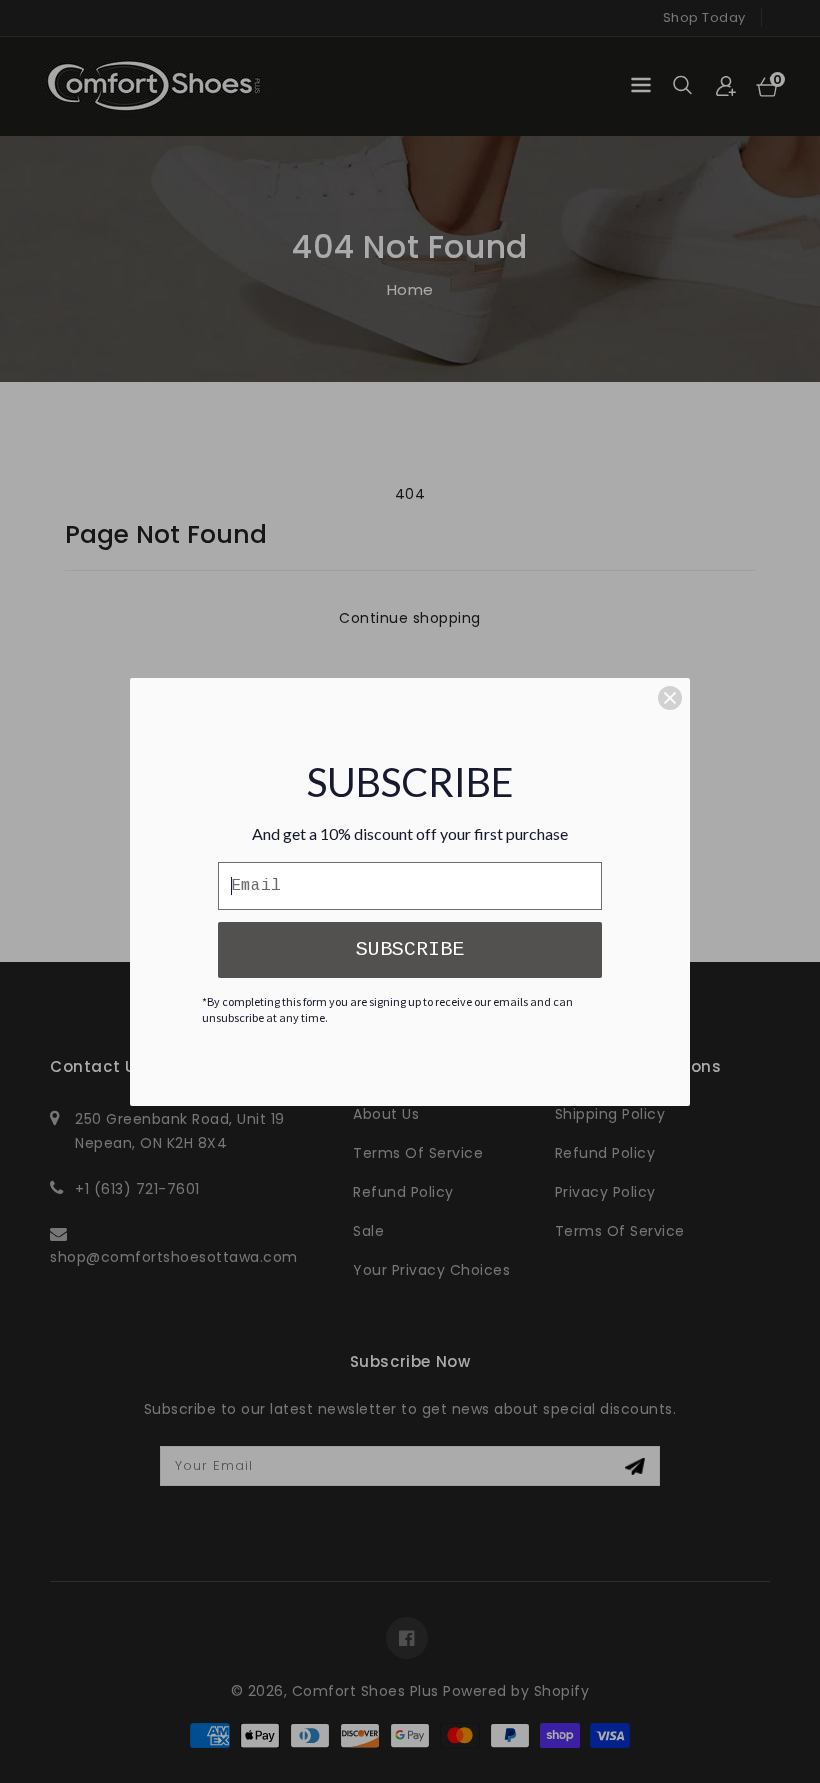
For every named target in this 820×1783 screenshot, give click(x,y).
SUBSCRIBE (410, 949)
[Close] (670, 698)
